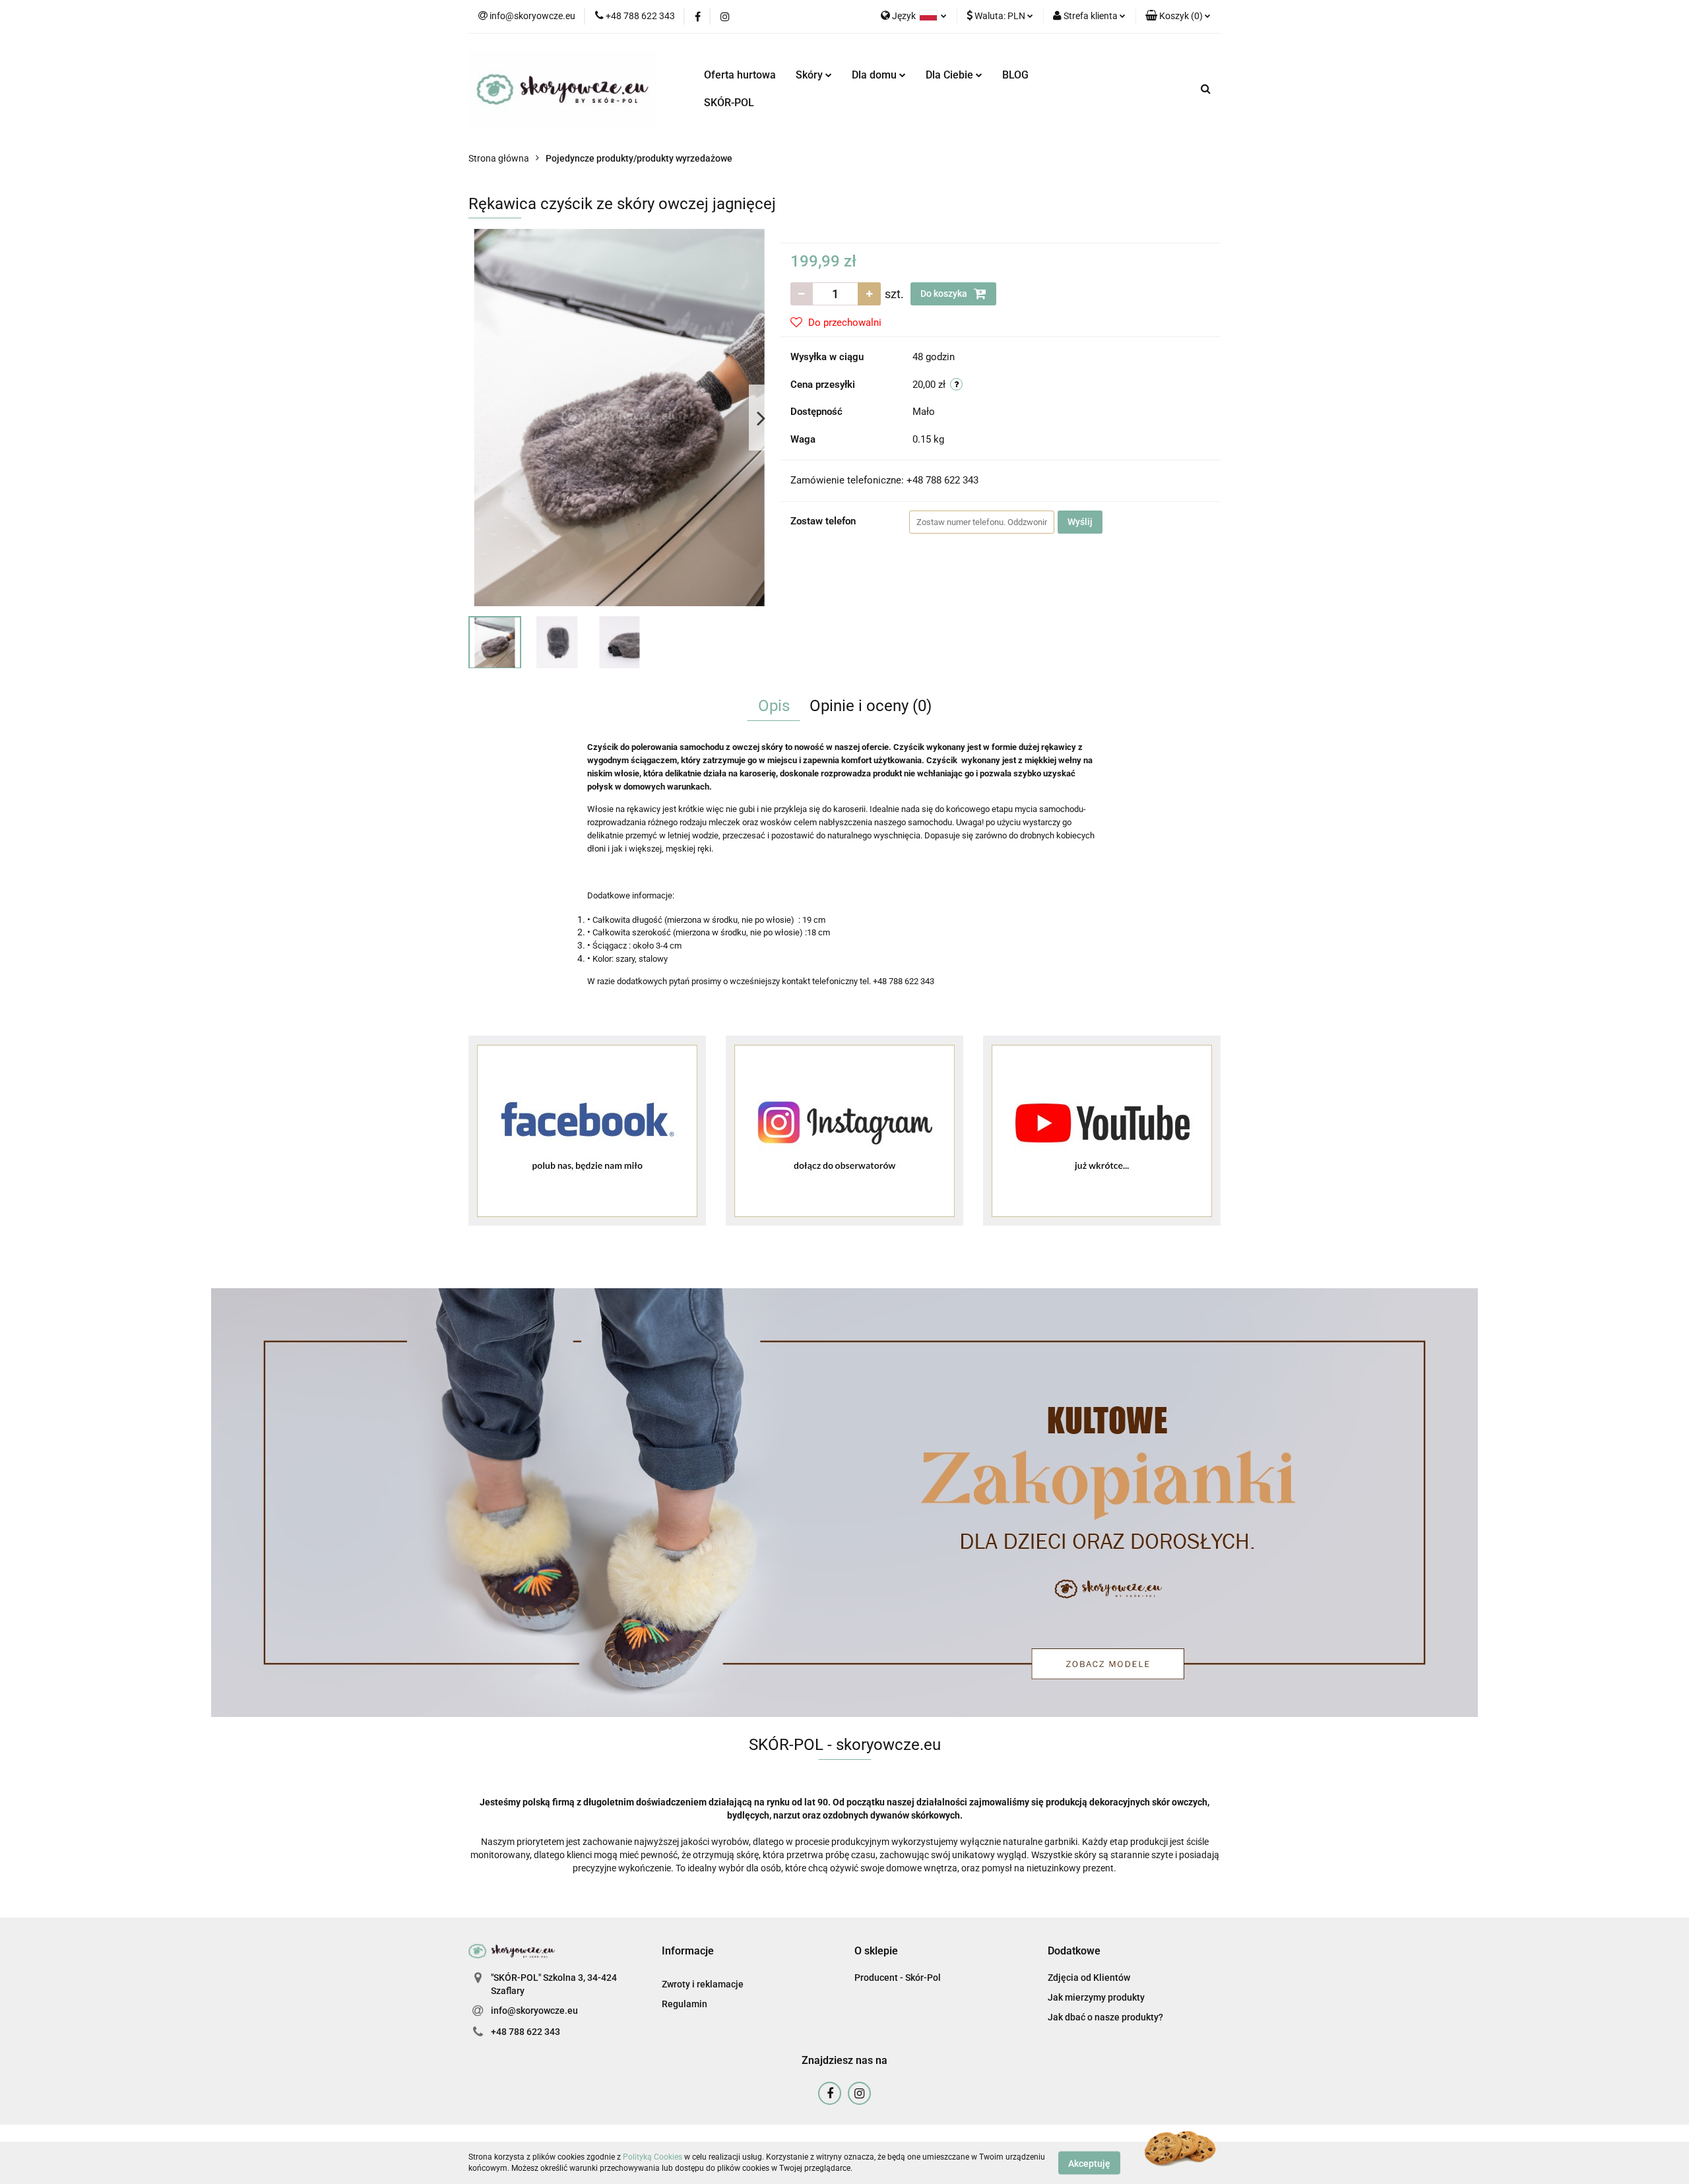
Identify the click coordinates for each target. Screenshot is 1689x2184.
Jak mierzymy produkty (1096, 1997)
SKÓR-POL (729, 103)
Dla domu (876, 75)
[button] (1178, 16)
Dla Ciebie (951, 75)
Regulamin (685, 2004)
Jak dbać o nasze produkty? (1105, 2017)
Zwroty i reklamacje (703, 1984)
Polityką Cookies (653, 2157)
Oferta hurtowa (740, 75)
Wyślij (1080, 522)
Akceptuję (1089, 2163)
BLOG (1015, 75)
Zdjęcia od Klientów (1089, 1978)
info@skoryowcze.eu (534, 2011)
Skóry (811, 75)
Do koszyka (945, 294)
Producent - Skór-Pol (898, 1978)
